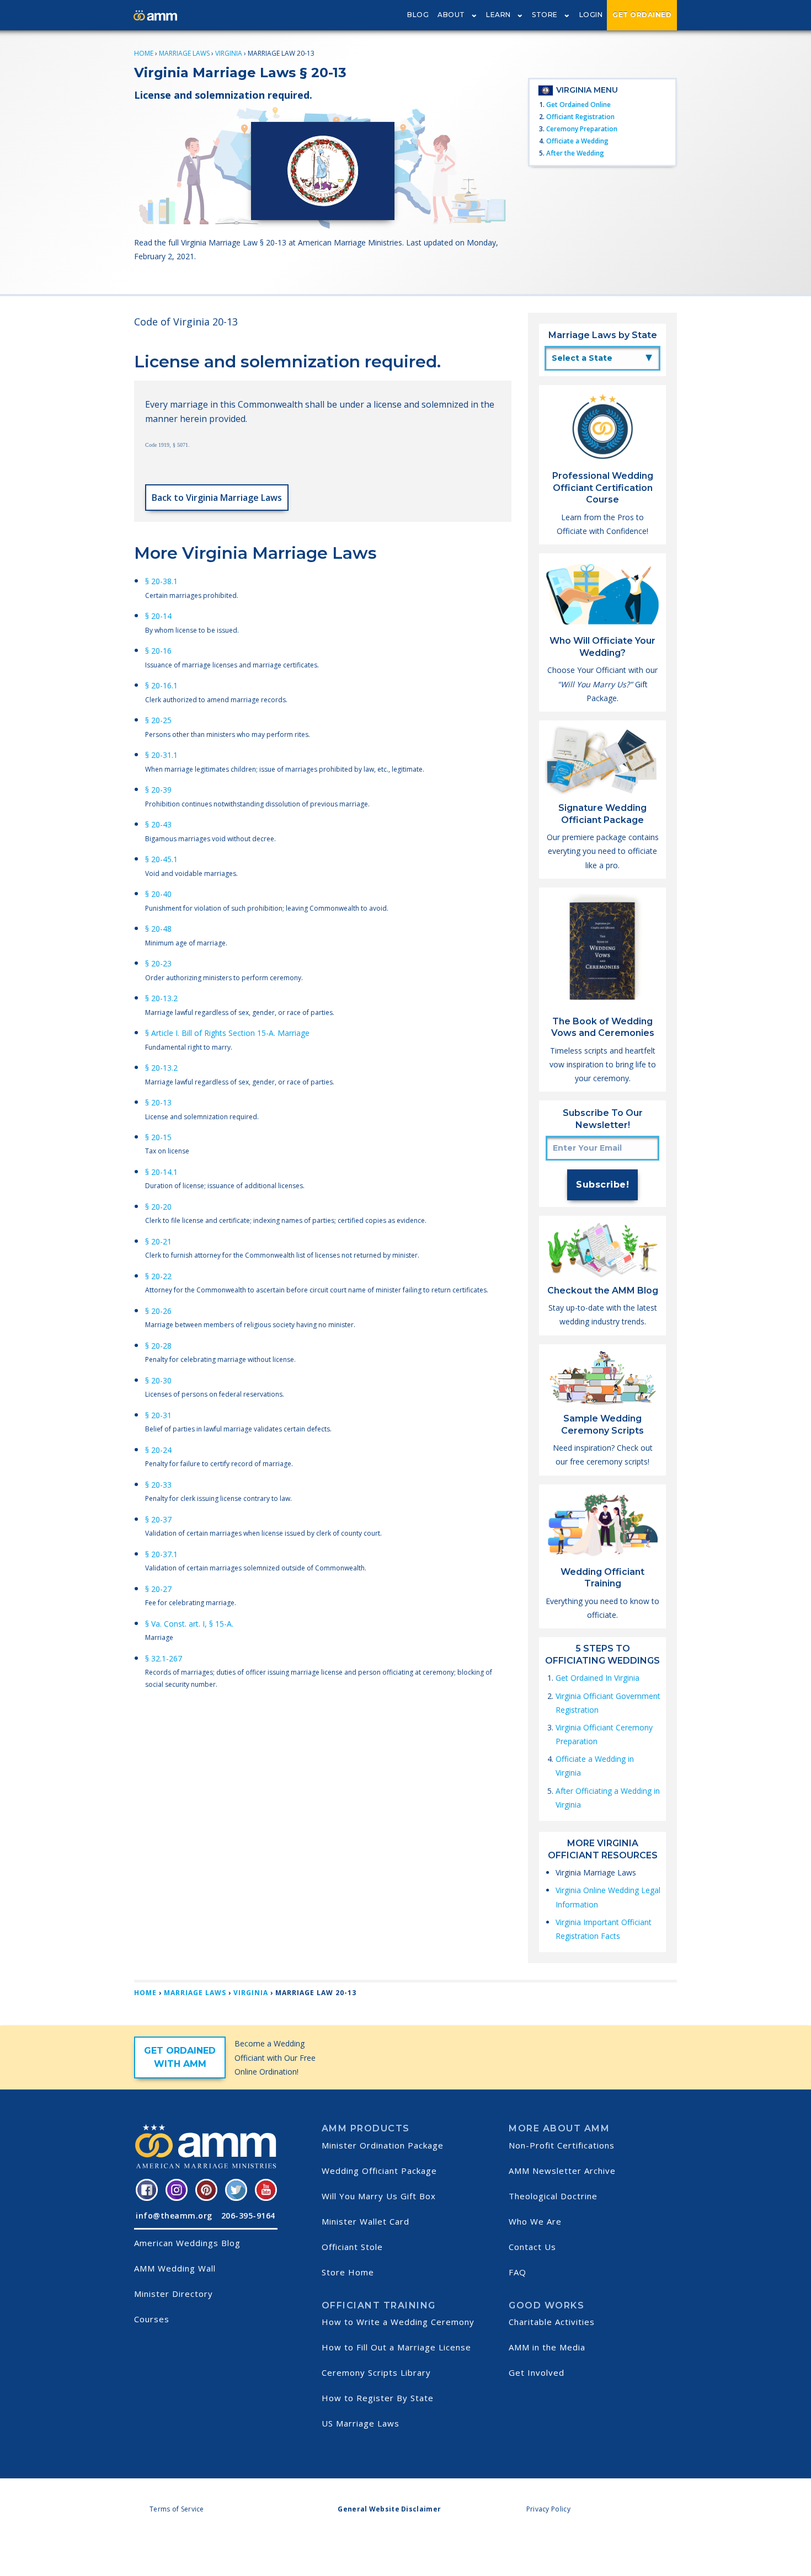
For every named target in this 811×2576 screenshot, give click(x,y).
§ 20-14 (158, 616)
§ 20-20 (158, 1207)
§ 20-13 (158, 1102)
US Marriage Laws (361, 2423)
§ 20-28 (158, 1346)
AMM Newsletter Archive (562, 2171)
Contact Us (532, 2247)
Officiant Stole (352, 2247)
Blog (418, 15)
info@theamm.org (174, 2216)
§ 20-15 (158, 1137)
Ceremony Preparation (582, 129)
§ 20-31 (158, 1415)
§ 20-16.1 (161, 685)
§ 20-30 (158, 1380)
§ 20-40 (158, 894)
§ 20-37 (158, 1519)
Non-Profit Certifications (562, 2145)
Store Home (348, 2272)
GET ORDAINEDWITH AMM (180, 2057)
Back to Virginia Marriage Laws (217, 498)
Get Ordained (642, 15)
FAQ (517, 2272)
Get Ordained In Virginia (597, 1678)
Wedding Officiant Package (379, 2171)
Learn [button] (498, 15)
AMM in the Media (547, 2347)
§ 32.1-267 (164, 1658)
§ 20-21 (158, 1241)
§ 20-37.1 (161, 1554)
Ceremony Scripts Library (376, 2372)
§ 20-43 (158, 824)
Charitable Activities (552, 2322)
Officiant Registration (580, 117)
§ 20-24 (158, 1450)
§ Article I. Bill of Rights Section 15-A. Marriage (227, 1033)
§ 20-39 (158, 790)
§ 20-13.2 (161, 998)
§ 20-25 (158, 720)
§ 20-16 (158, 651)
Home (144, 53)
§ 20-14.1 (161, 1172)
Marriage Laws (184, 53)
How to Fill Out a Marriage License (396, 2347)
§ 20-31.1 (161, 755)
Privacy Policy (548, 2509)
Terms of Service (177, 2509)
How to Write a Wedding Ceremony (398, 2322)
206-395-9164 (248, 2216)
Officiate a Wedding (577, 141)
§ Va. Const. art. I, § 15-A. (189, 1624)
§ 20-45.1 (161, 859)
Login (591, 15)
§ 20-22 (158, 1276)
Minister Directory (174, 2294)
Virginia (229, 53)
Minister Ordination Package (383, 2145)
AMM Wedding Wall (175, 2268)
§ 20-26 (158, 1311)
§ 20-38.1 (161, 581)
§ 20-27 (158, 1589)
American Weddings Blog (187, 2243)
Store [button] (545, 15)
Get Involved (537, 2372)
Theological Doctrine (553, 2196)
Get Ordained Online (578, 105)
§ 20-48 (158, 929)
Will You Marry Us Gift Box (379, 2196)
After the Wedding (575, 153)
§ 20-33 (158, 1485)
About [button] (451, 15)
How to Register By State (378, 2398)
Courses (152, 2319)
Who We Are (535, 2221)
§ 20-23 (158, 963)
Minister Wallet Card (366, 2221)
